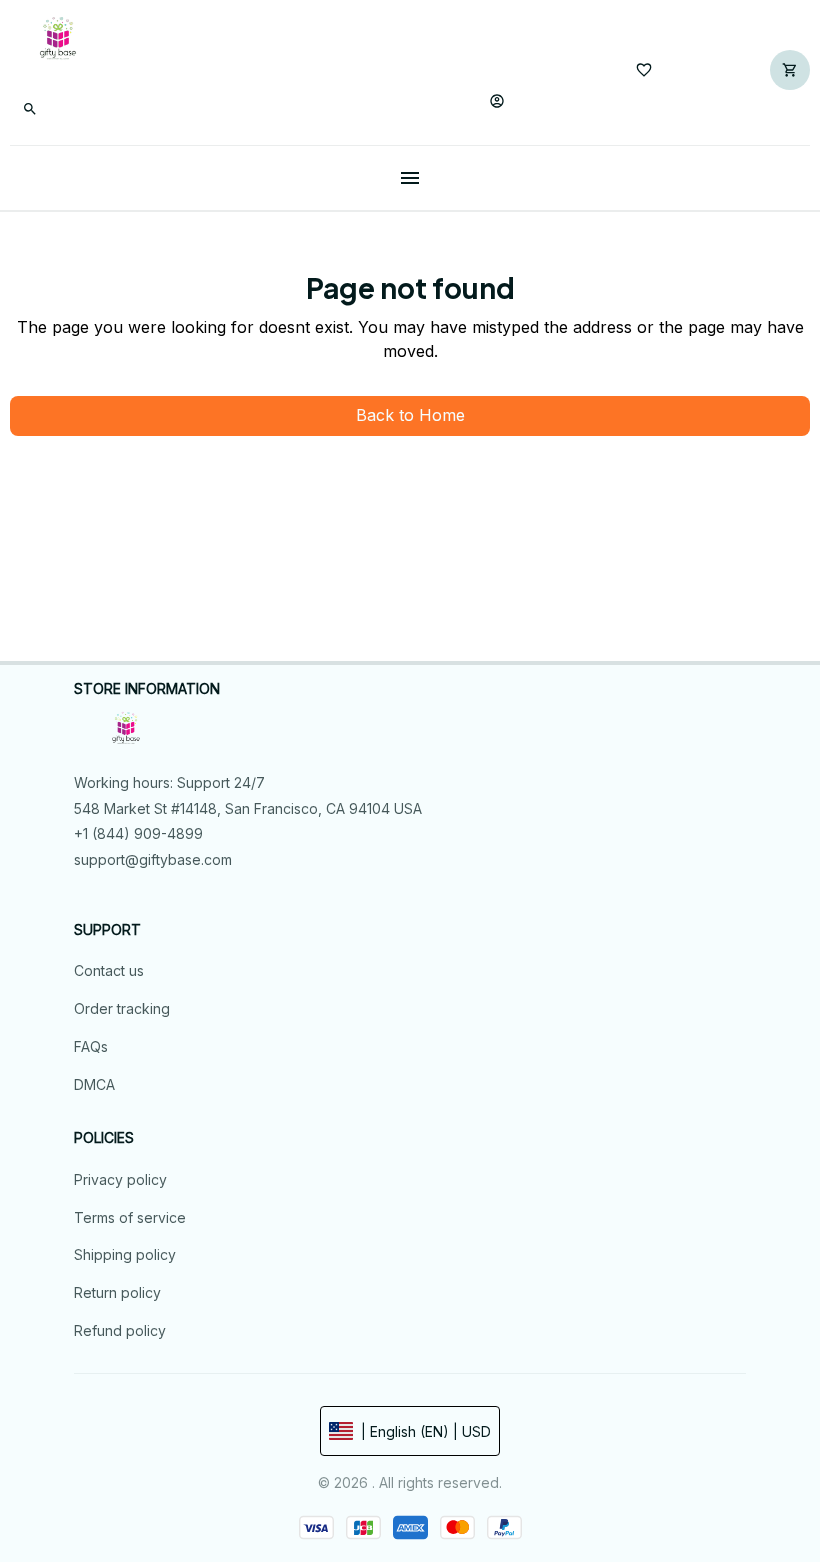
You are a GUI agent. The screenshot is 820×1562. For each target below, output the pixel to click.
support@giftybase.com (153, 859)
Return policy (117, 1292)
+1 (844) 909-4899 (138, 833)
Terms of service (130, 1217)
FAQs (91, 1046)
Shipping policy (125, 1254)
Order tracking (122, 1008)
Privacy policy (120, 1179)
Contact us (109, 970)
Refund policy (120, 1330)
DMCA (94, 1084)
